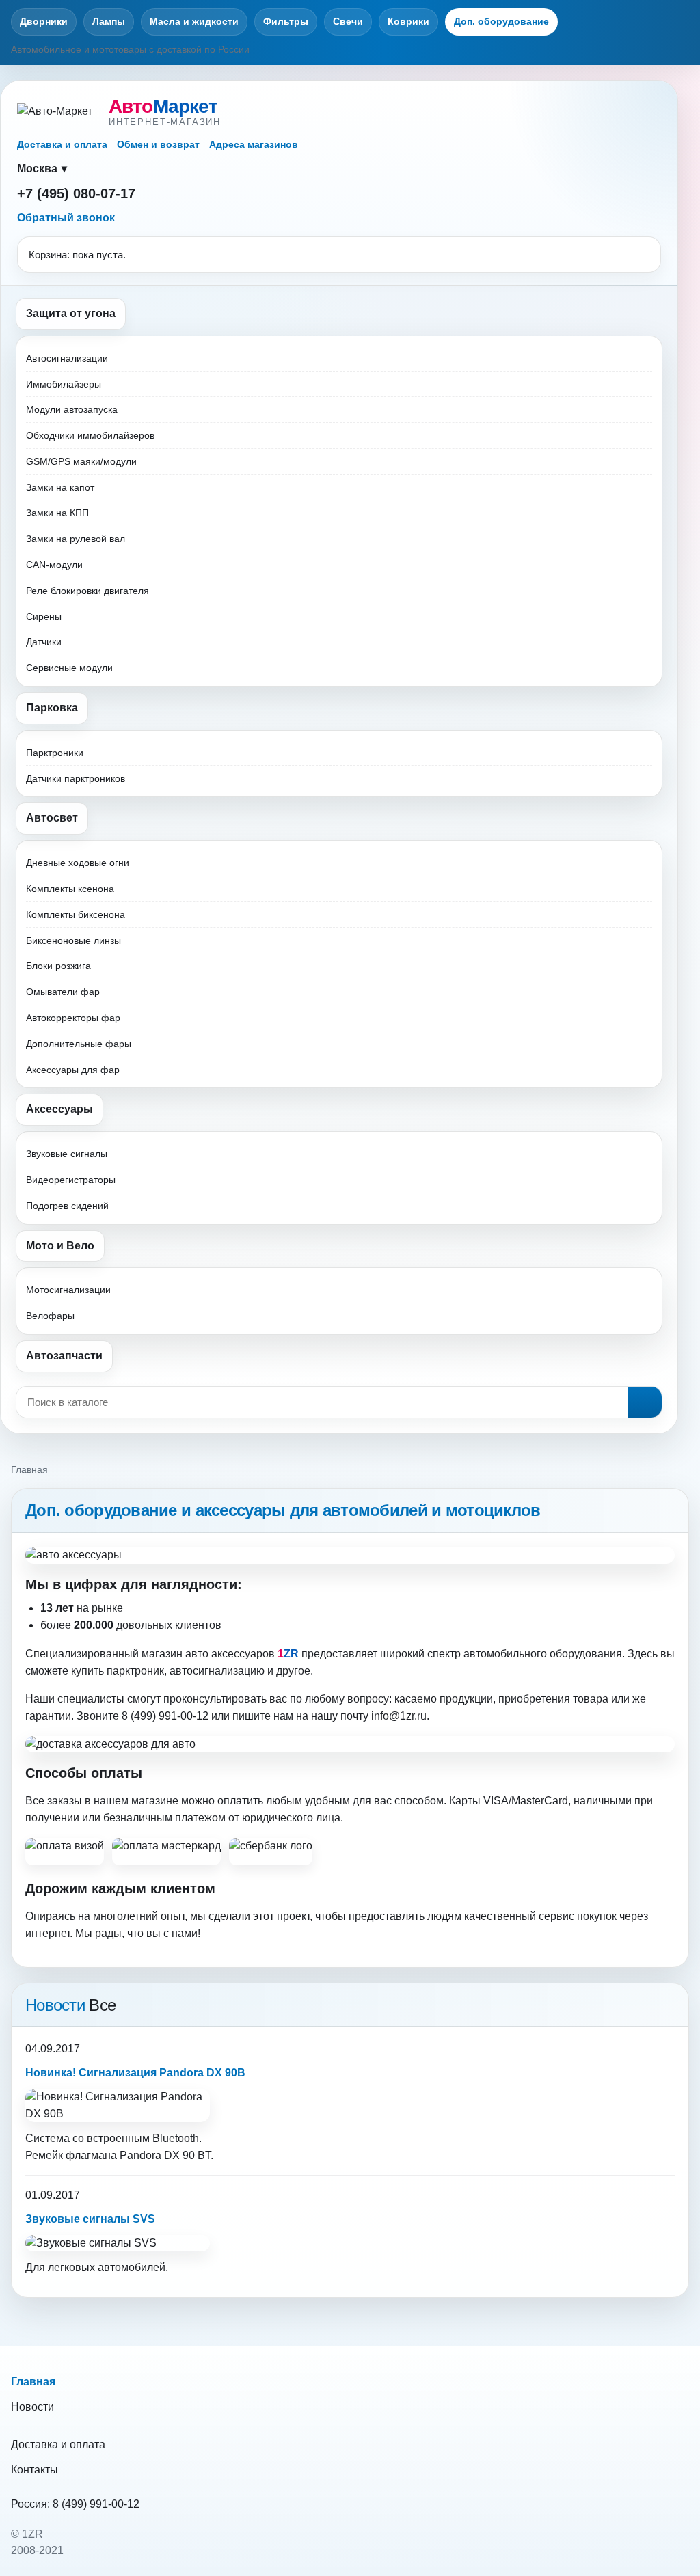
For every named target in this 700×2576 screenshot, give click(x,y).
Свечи (348, 21)
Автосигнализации (67, 358)
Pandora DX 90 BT (165, 2155)
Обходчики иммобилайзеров (90, 435)
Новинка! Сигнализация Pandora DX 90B (135, 2073)
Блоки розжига (58, 966)
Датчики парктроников (76, 778)
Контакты (35, 2470)
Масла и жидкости (194, 21)
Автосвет (52, 818)
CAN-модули (54, 565)
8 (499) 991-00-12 (96, 2504)
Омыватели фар (63, 992)
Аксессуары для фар (73, 1070)
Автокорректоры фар (73, 1018)
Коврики (408, 21)
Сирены (44, 616)
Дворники (44, 21)
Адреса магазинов (254, 144)
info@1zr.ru (399, 1716)
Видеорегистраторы (71, 1180)
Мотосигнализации (68, 1290)
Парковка (52, 708)
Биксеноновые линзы (73, 940)
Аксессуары (59, 1109)
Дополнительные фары (79, 1044)
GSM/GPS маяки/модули (81, 461)
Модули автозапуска (72, 409)
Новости (32, 2407)
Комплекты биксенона (76, 914)
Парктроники (55, 753)
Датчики (44, 642)
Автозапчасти (64, 1356)
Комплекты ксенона (70, 889)
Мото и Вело (60, 1246)
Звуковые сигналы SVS (90, 2219)
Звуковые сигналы (67, 1154)
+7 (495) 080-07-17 (76, 193)
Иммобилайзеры (64, 384)
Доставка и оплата (62, 144)
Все (102, 2005)
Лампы (109, 21)
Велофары (50, 1316)
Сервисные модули (69, 668)
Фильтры (286, 21)
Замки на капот (60, 487)
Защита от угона (71, 313)
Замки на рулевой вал (76, 539)
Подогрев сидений (67, 1206)
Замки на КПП (57, 513)
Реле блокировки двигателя (87, 591)
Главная (33, 2382)
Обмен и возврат (158, 144)
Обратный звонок (66, 218)
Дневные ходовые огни (78, 863)
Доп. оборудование (501, 21)
